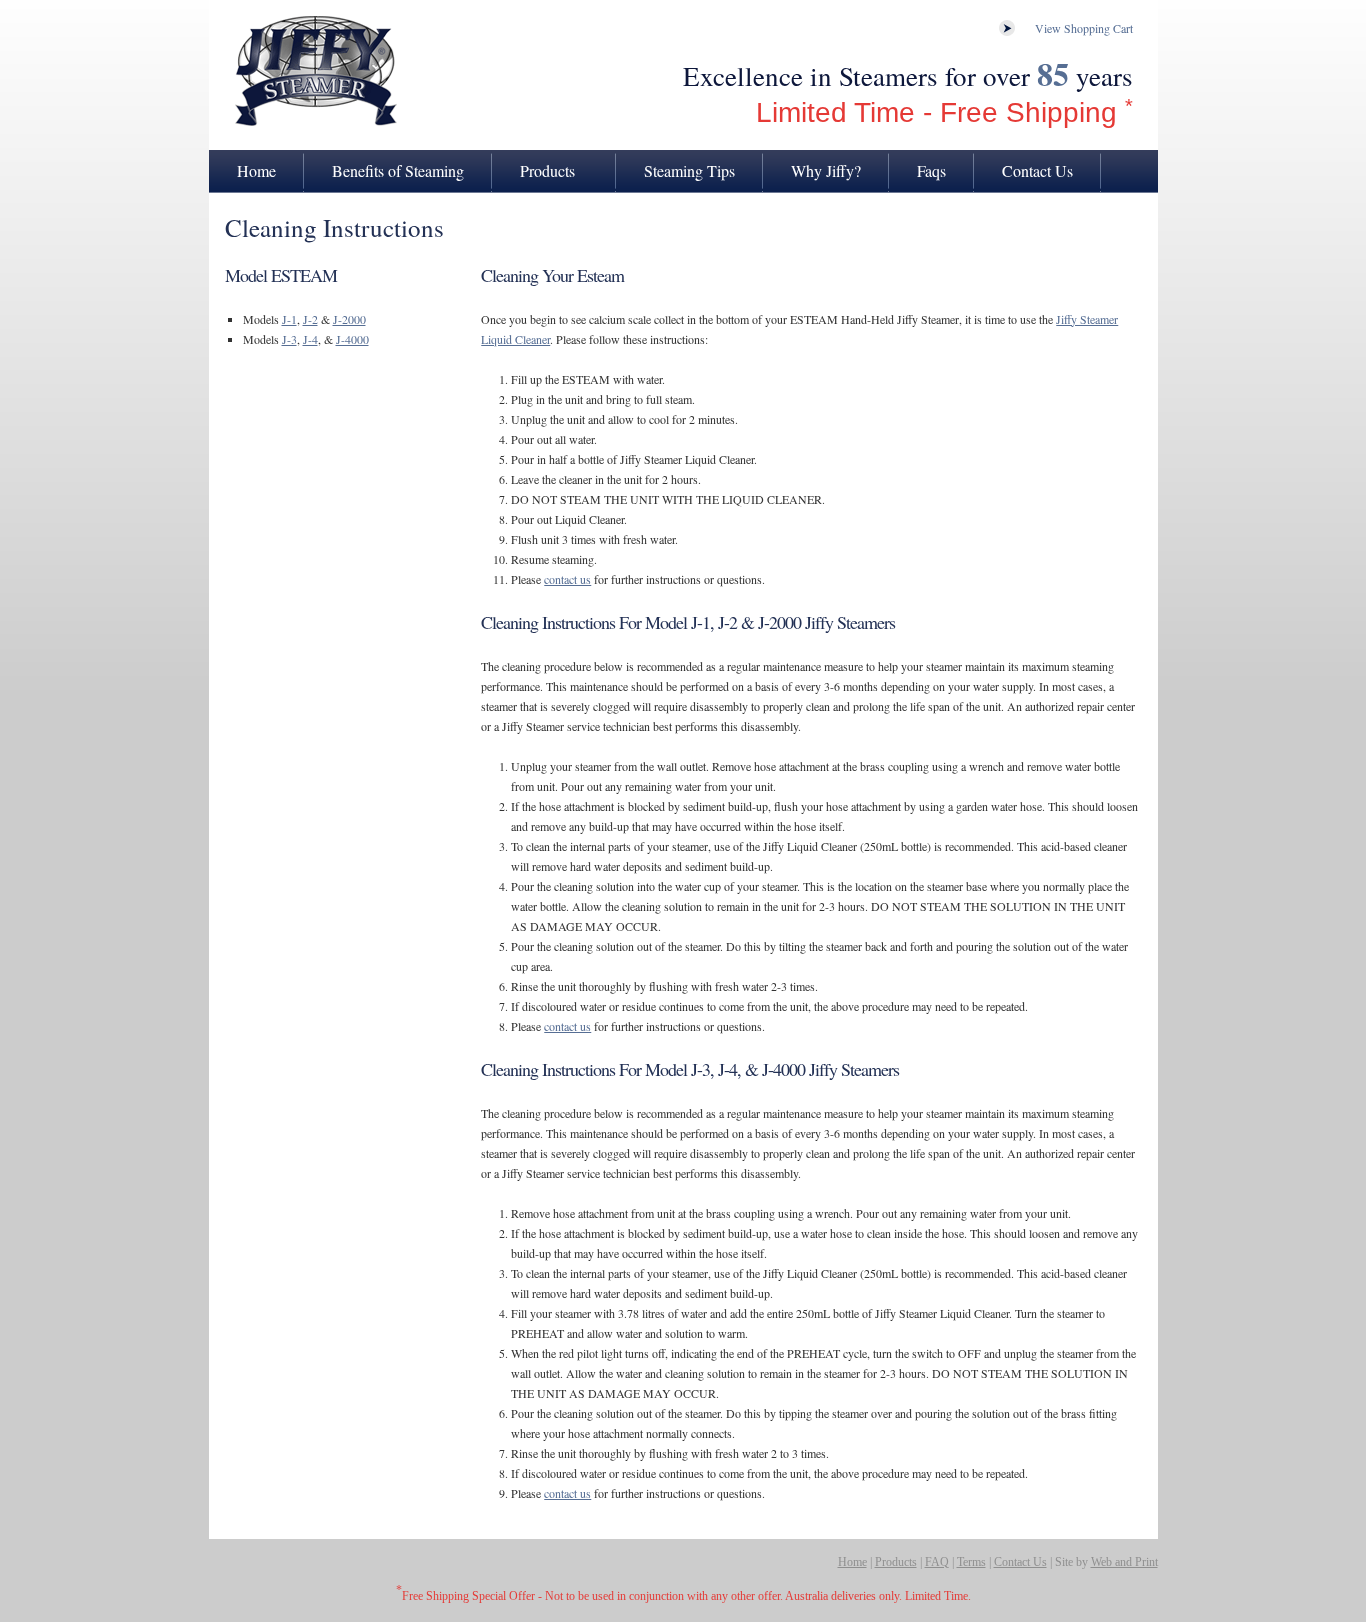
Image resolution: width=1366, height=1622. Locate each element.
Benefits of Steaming (398, 170)
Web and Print (1124, 1562)
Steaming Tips (689, 170)
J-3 (289, 339)
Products (547, 170)
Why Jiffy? (826, 170)
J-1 (289, 319)
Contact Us (1037, 170)
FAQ (937, 1562)
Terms (971, 1562)
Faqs (931, 170)
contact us (567, 579)
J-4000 (352, 339)
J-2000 (349, 319)
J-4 (310, 339)
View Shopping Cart (1084, 28)
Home (256, 170)
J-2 (310, 319)
